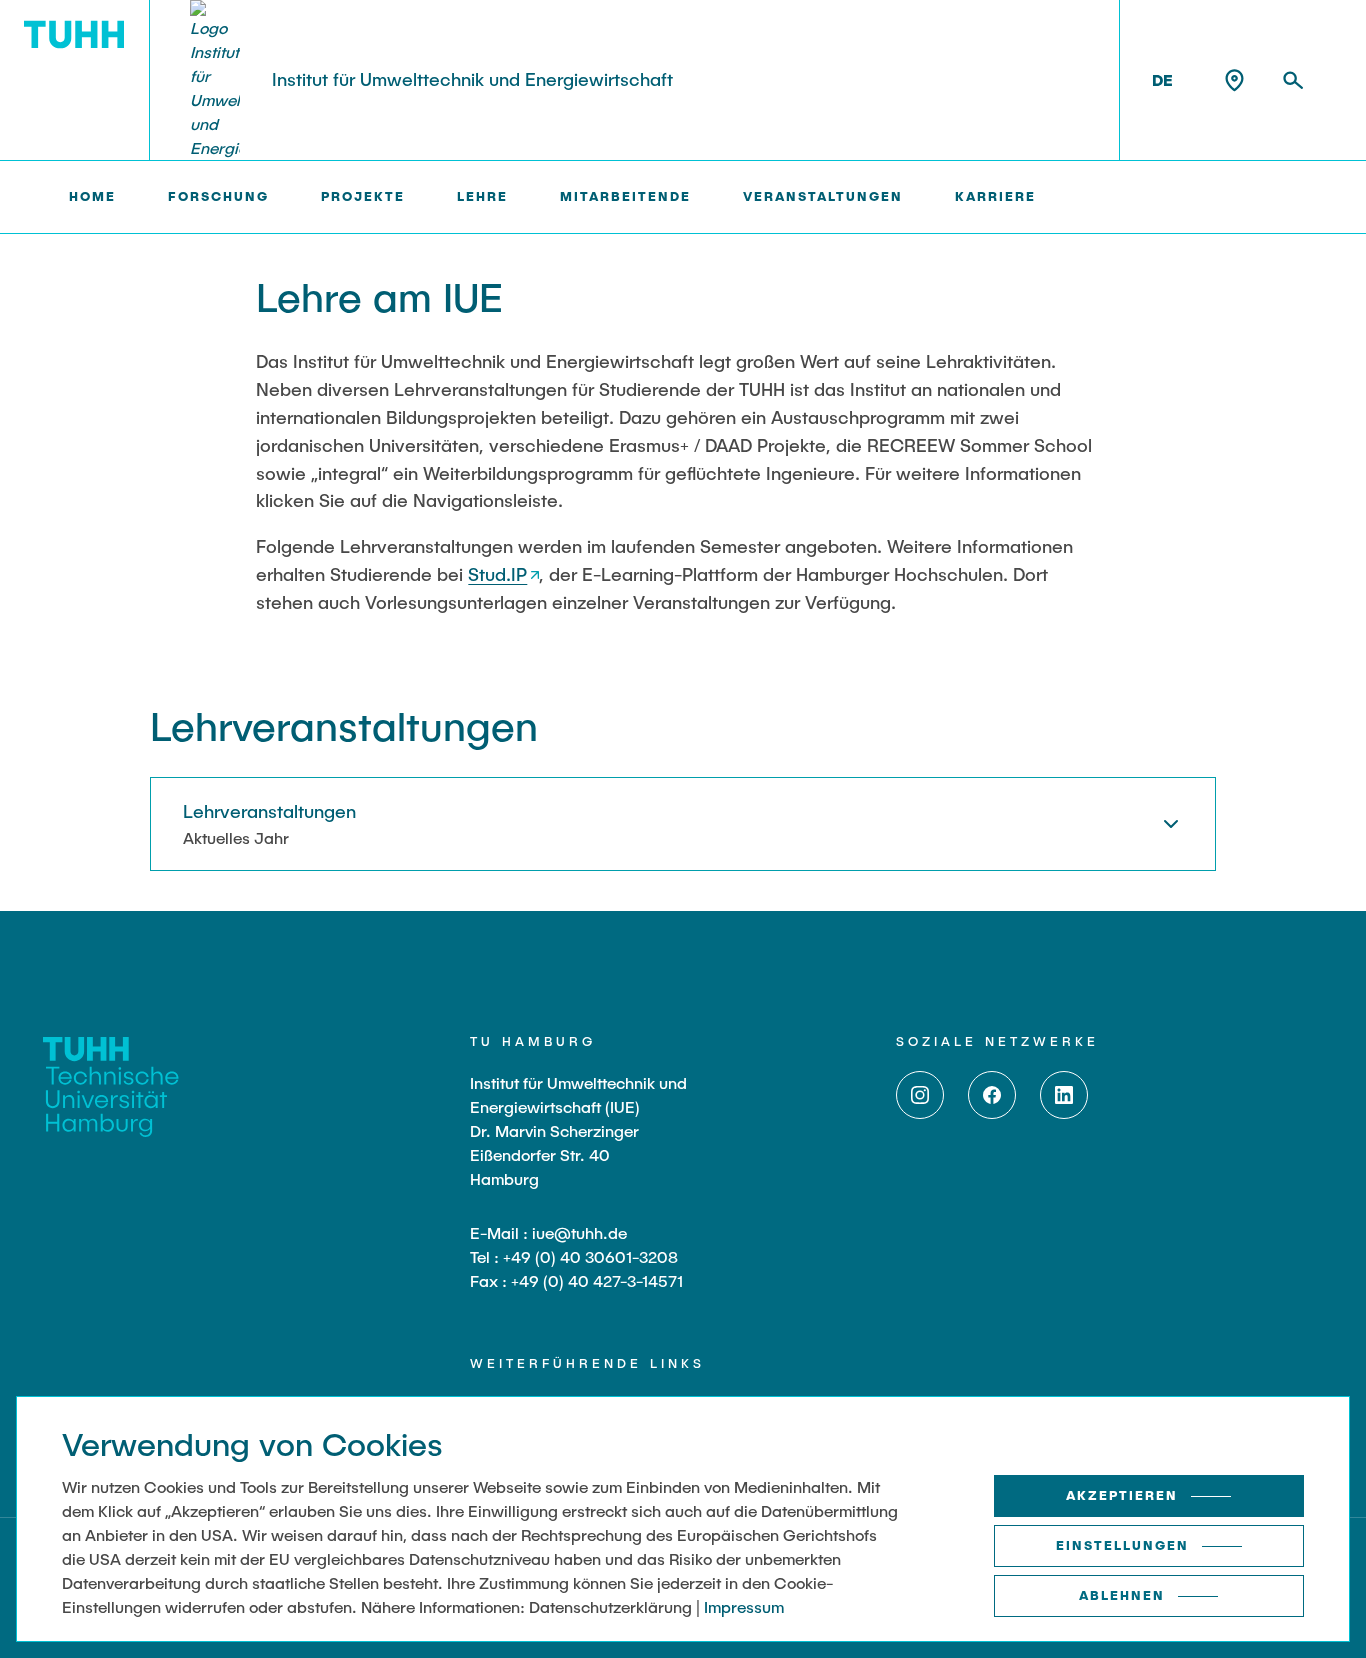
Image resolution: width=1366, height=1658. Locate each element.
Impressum (744, 1606)
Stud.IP (497, 574)
